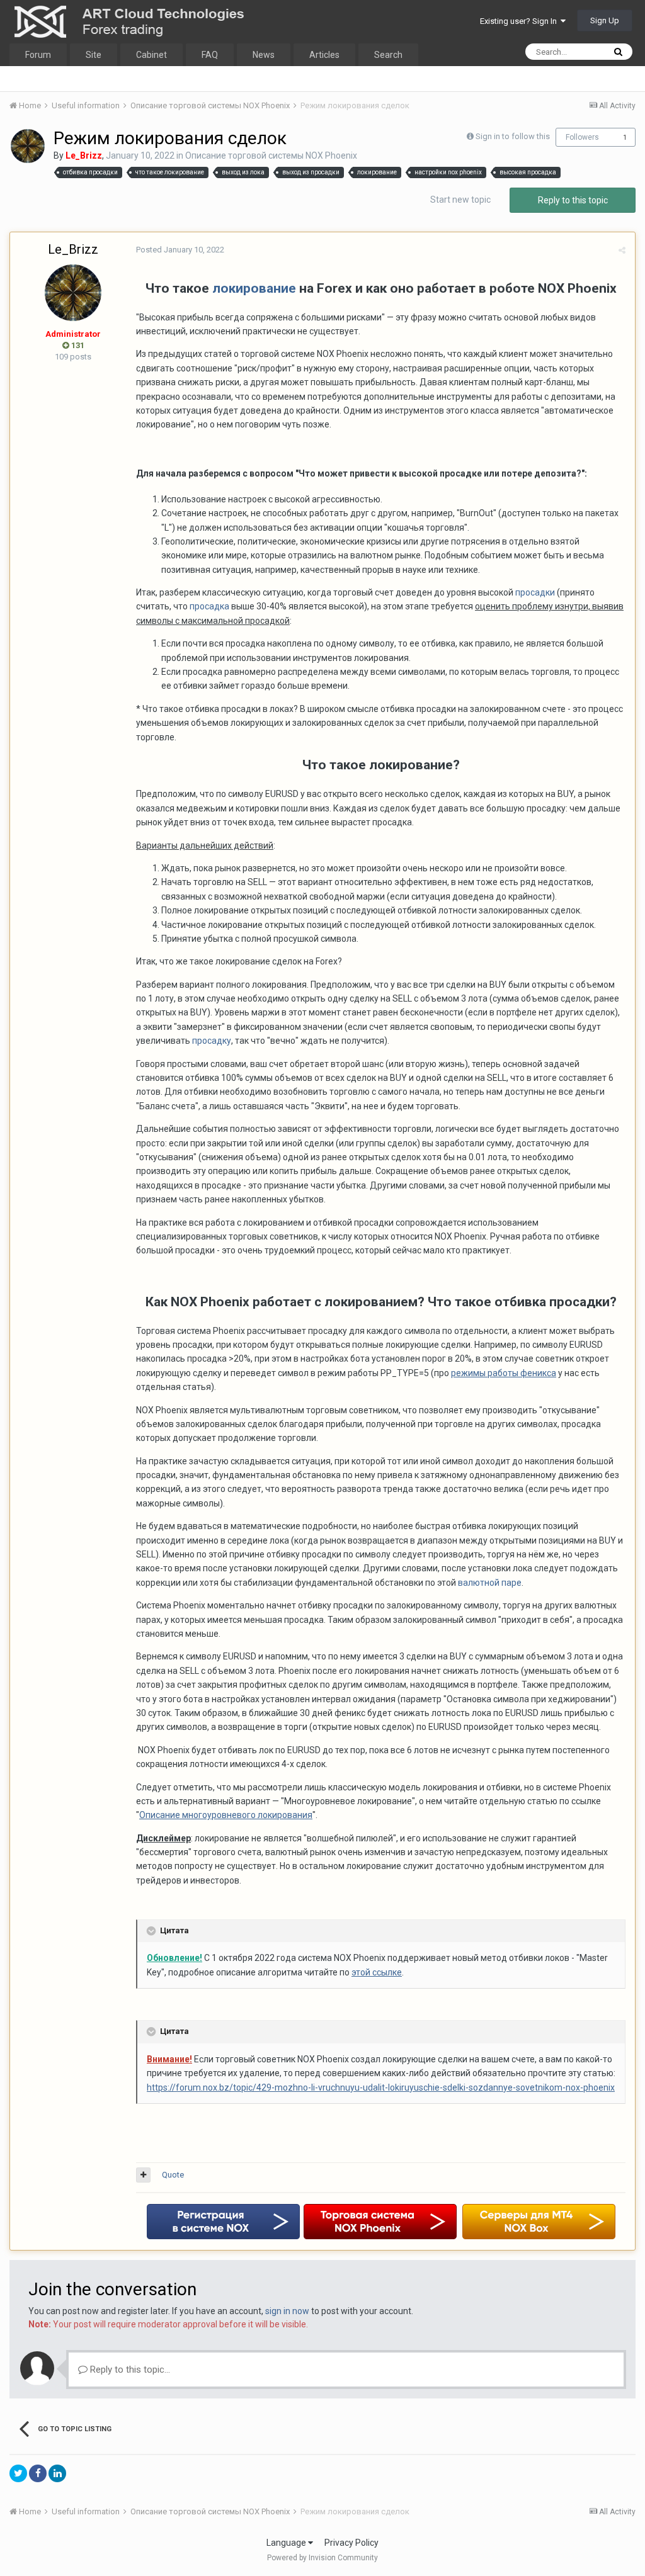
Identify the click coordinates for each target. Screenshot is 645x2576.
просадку (212, 1041)
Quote (173, 2175)
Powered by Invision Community (322, 2558)
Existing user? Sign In (520, 21)
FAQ (210, 55)
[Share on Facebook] (38, 2473)
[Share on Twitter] (18, 2473)
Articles (324, 55)
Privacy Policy (351, 2543)
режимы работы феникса (504, 1373)
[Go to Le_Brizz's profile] (28, 146)
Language (287, 2543)
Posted (180, 250)
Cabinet (151, 55)
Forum (38, 55)
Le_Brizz (73, 249)
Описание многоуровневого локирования (226, 1815)
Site (94, 55)
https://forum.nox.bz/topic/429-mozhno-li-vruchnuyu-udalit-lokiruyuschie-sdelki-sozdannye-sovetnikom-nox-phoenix (381, 2087)
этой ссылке (377, 1972)
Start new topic (460, 200)
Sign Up (605, 20)
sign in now (287, 2311)
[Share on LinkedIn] (57, 2473)
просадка (209, 606)
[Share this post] (622, 250)
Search (388, 55)
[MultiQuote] (143, 2175)
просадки (535, 592)
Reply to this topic (573, 200)
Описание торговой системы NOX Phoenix (271, 155)
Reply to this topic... (129, 2370)
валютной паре (490, 1583)
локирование (254, 288)
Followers (582, 137)
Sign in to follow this (513, 136)
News (264, 55)
